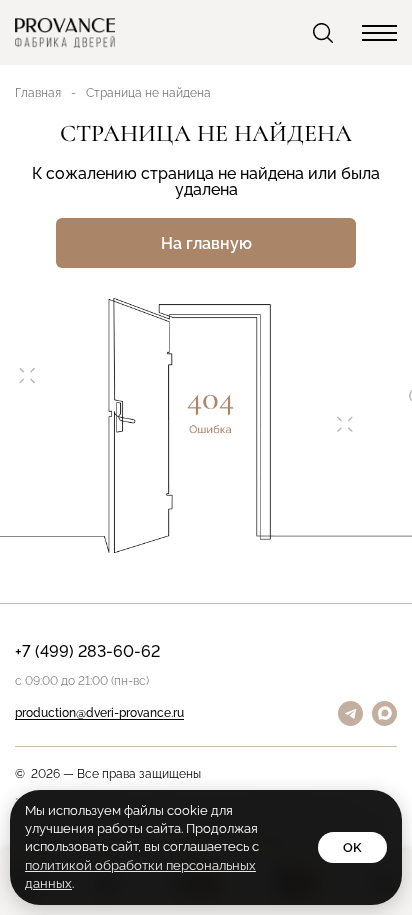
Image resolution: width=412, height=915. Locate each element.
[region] (206, 457)
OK (352, 847)
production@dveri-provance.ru (99, 713)
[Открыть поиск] (325, 33)
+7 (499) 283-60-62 (87, 652)
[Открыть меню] (379, 33)
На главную (206, 243)
